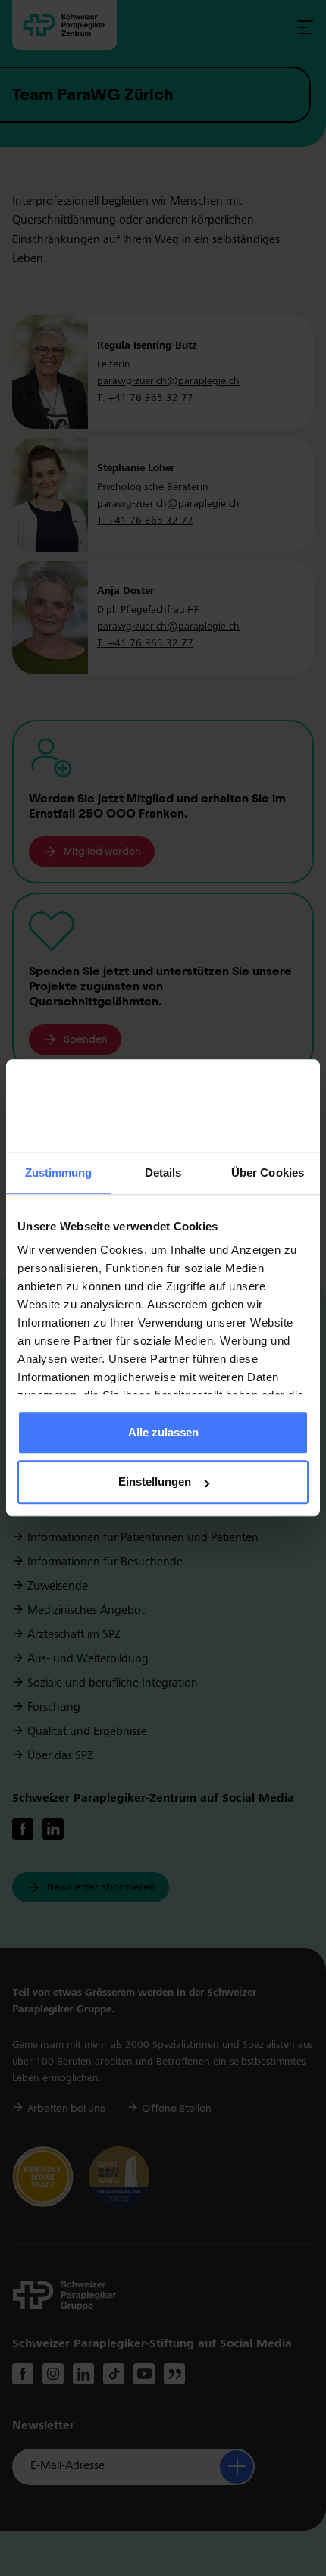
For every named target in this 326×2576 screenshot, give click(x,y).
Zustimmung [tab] (59, 1172)
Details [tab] (163, 1172)
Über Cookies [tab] (268, 1172)
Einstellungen (155, 1482)
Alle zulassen (163, 1432)
